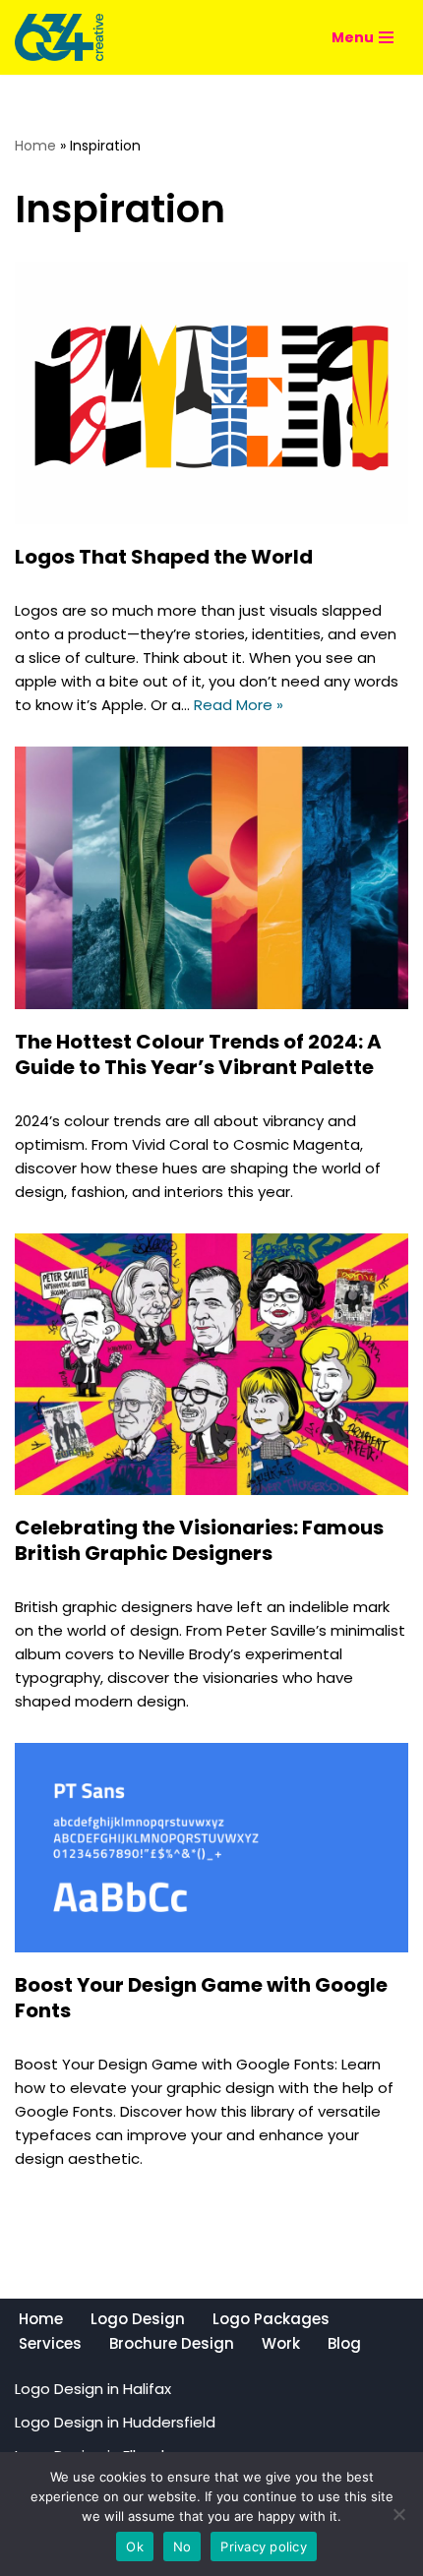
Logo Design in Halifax (93, 2389)
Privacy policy (264, 2546)
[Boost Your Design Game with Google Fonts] (211, 1847)
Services (50, 2343)
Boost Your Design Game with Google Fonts (201, 1998)
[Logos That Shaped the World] (211, 393)
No (182, 2546)
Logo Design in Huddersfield (115, 2422)
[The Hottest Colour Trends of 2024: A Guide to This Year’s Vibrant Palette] (211, 878)
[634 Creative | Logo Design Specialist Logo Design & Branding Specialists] (59, 37)
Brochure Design (172, 2343)
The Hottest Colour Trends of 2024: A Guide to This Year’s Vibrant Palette (198, 1054)
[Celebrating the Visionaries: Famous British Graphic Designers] (211, 1365)
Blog (344, 2343)
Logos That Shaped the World (164, 557)
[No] (398, 2514)
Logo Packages (271, 2319)
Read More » (239, 705)
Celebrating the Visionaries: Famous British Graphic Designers (199, 1540)
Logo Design (138, 2319)
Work (281, 2343)
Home (35, 146)
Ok (135, 2546)
